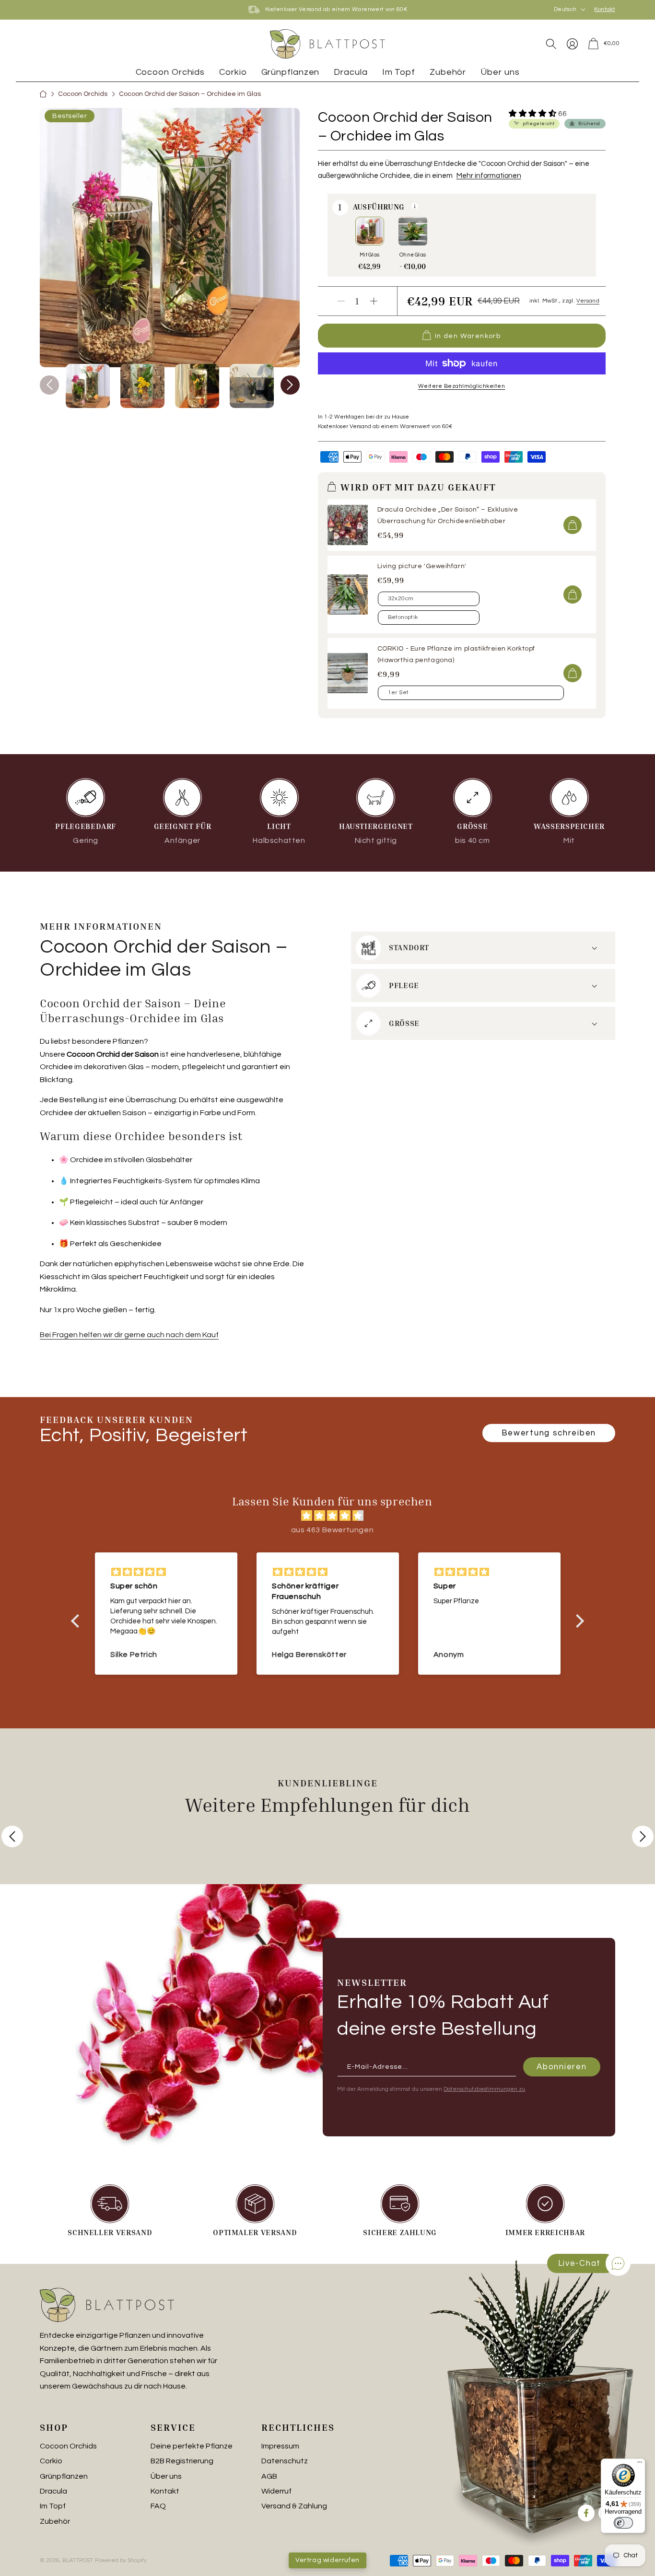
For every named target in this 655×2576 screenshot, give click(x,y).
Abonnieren (561, 2066)
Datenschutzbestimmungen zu (484, 2089)
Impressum (280, 2446)
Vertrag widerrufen (327, 2560)
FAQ (158, 2506)
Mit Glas (373, 256)
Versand (588, 301)
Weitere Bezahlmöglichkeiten (462, 386)
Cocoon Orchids (83, 94)
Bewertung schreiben (549, 1433)
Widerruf (276, 2491)
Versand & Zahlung (294, 2506)
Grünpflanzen (64, 2476)
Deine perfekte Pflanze (192, 2446)
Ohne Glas (415, 256)
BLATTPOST (78, 2560)
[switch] (623, 2523)
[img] (332, 1516)
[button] (551, 44)
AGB (269, 2476)
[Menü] (640, 2464)
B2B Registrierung (182, 2461)
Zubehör (55, 2521)
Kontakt (605, 10)
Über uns (166, 2476)
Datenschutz (285, 2461)
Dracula (53, 2491)
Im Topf (53, 2506)
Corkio (51, 2461)
